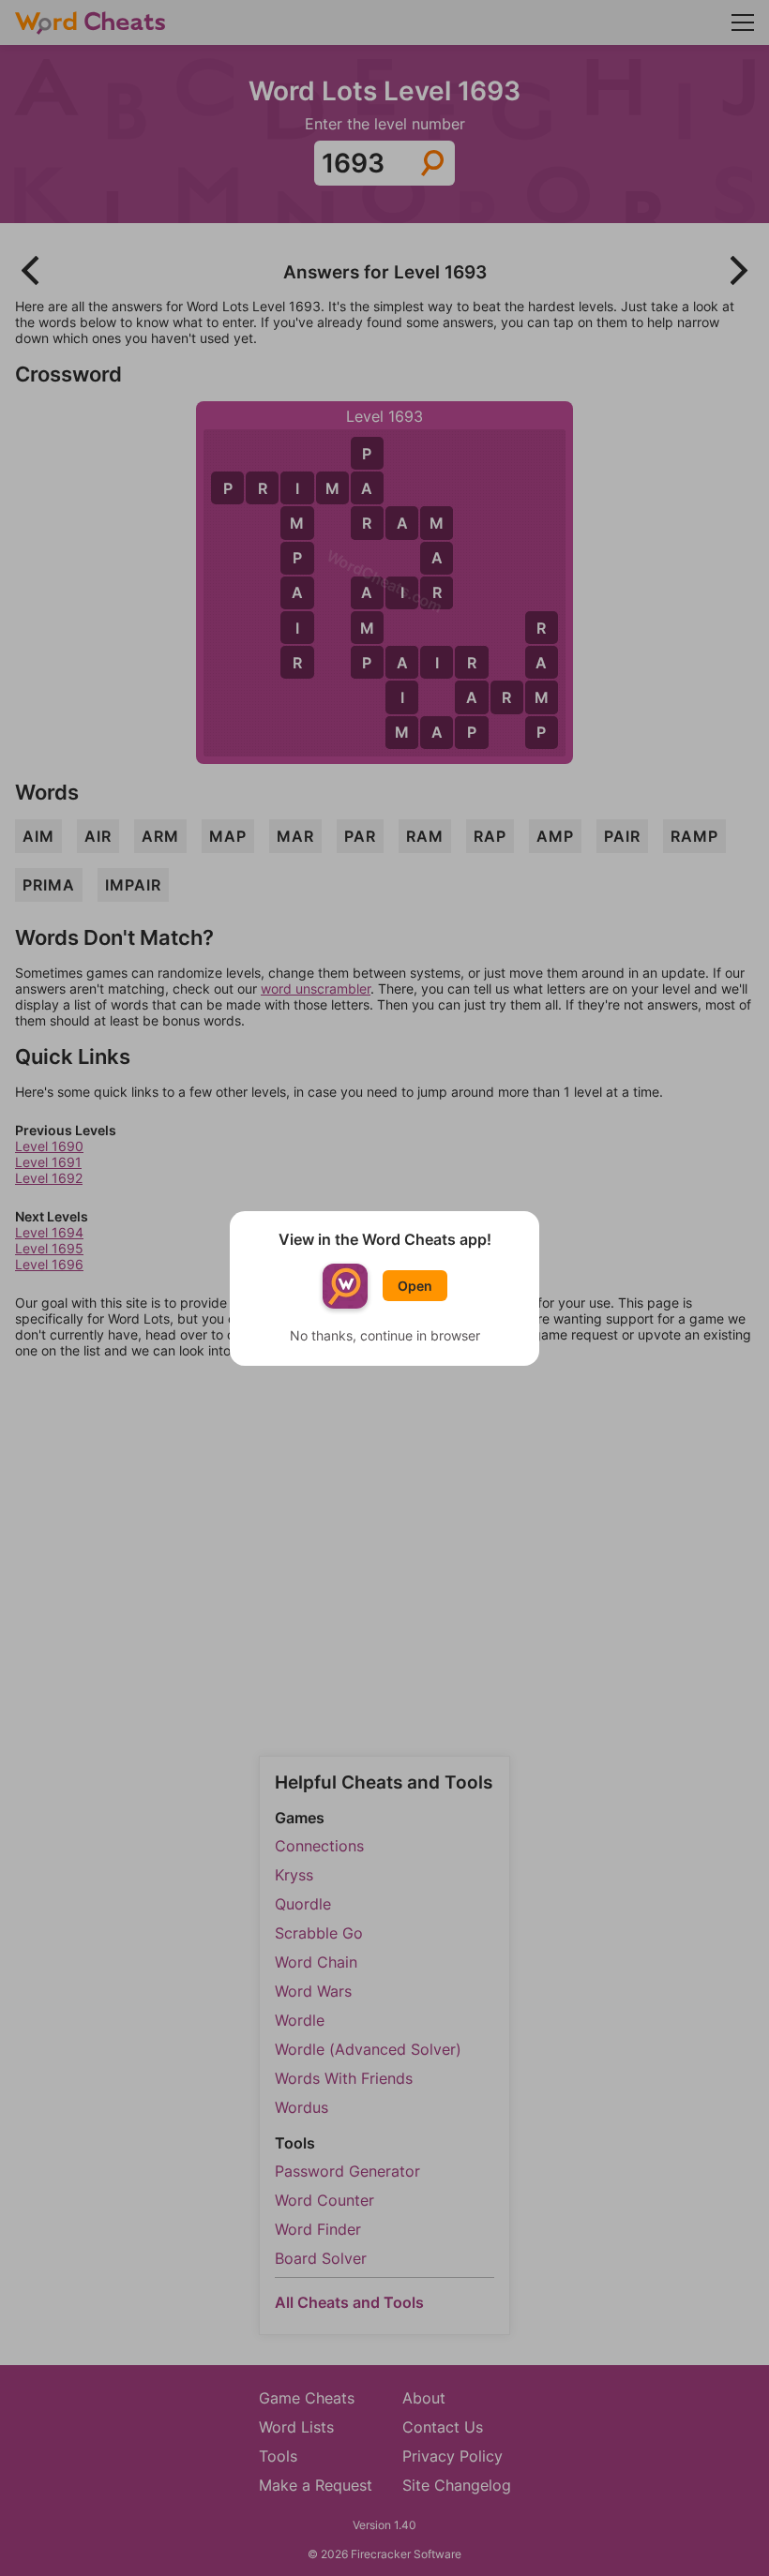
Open (415, 1286)
